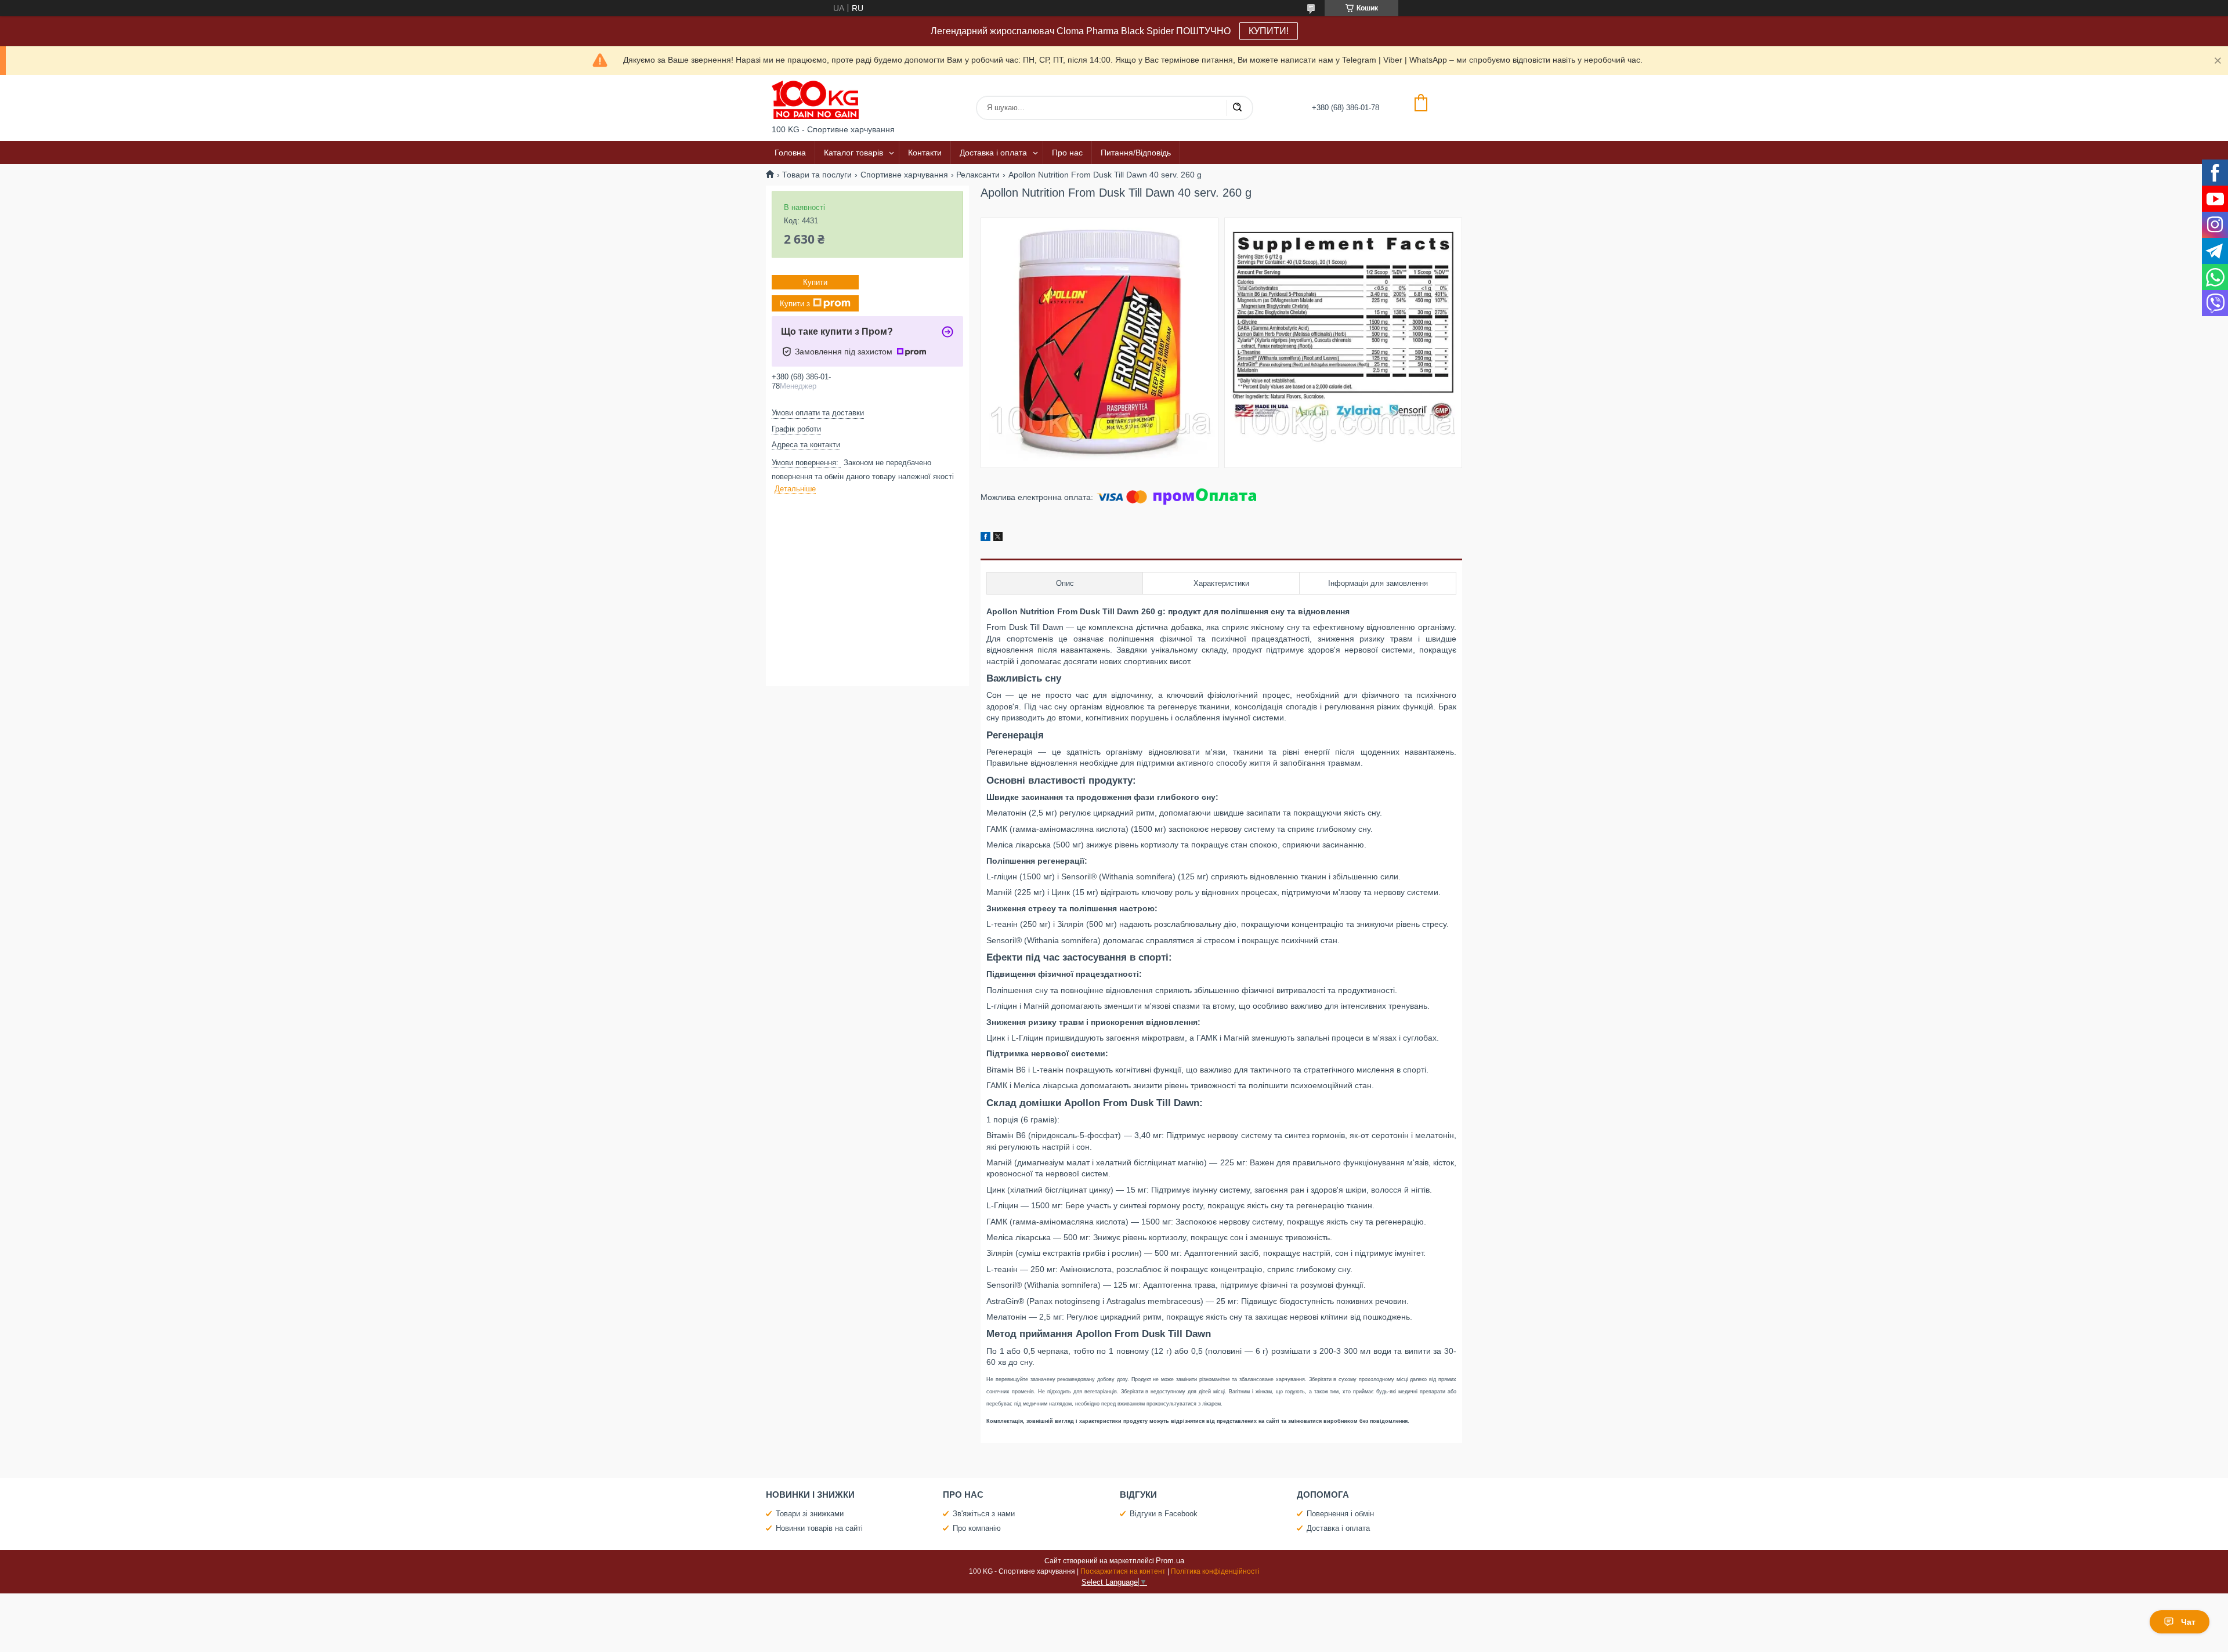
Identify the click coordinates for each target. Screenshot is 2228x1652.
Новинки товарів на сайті (819, 1528)
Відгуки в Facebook (1164, 1514)
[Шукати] (1237, 108)
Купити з (795, 304)
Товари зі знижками (810, 1514)
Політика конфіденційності (1215, 1571)
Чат (2188, 1622)
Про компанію (977, 1528)
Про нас (1067, 153)
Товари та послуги (817, 175)
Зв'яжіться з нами (984, 1514)
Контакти (925, 153)
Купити (815, 282)
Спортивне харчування (904, 175)
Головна (790, 153)
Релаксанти (978, 175)
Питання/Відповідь (1136, 153)
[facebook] (985, 538)
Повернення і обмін (1340, 1514)
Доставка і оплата (993, 153)
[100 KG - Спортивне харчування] (815, 100)
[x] (998, 538)
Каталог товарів (853, 153)
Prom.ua (1170, 1561)
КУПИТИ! (1269, 31)
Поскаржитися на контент (1123, 1571)
